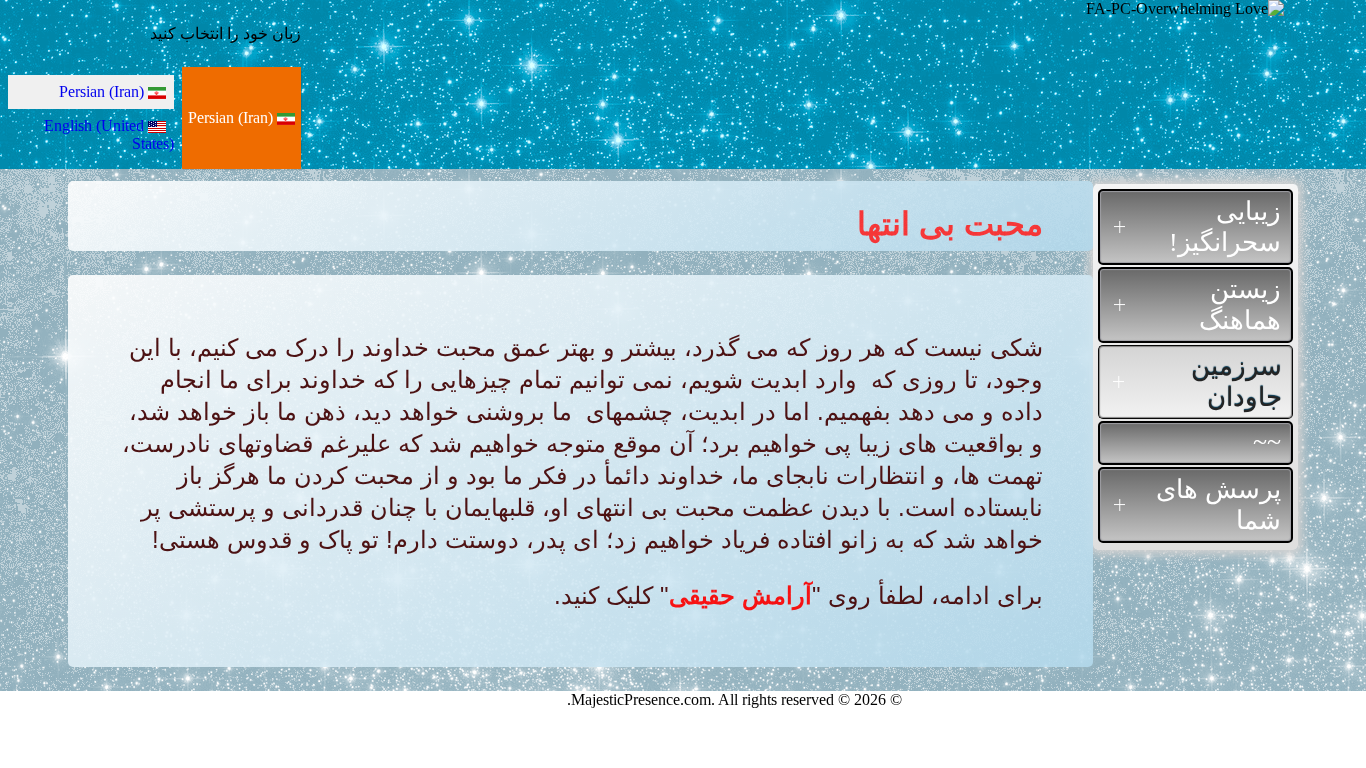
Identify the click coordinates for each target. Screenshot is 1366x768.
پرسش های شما (1218, 505)
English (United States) (109, 134)
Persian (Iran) (232, 117)
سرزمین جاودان (1236, 382)
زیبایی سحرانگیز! (1225, 227)
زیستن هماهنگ (1240, 305)
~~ (1267, 442)
